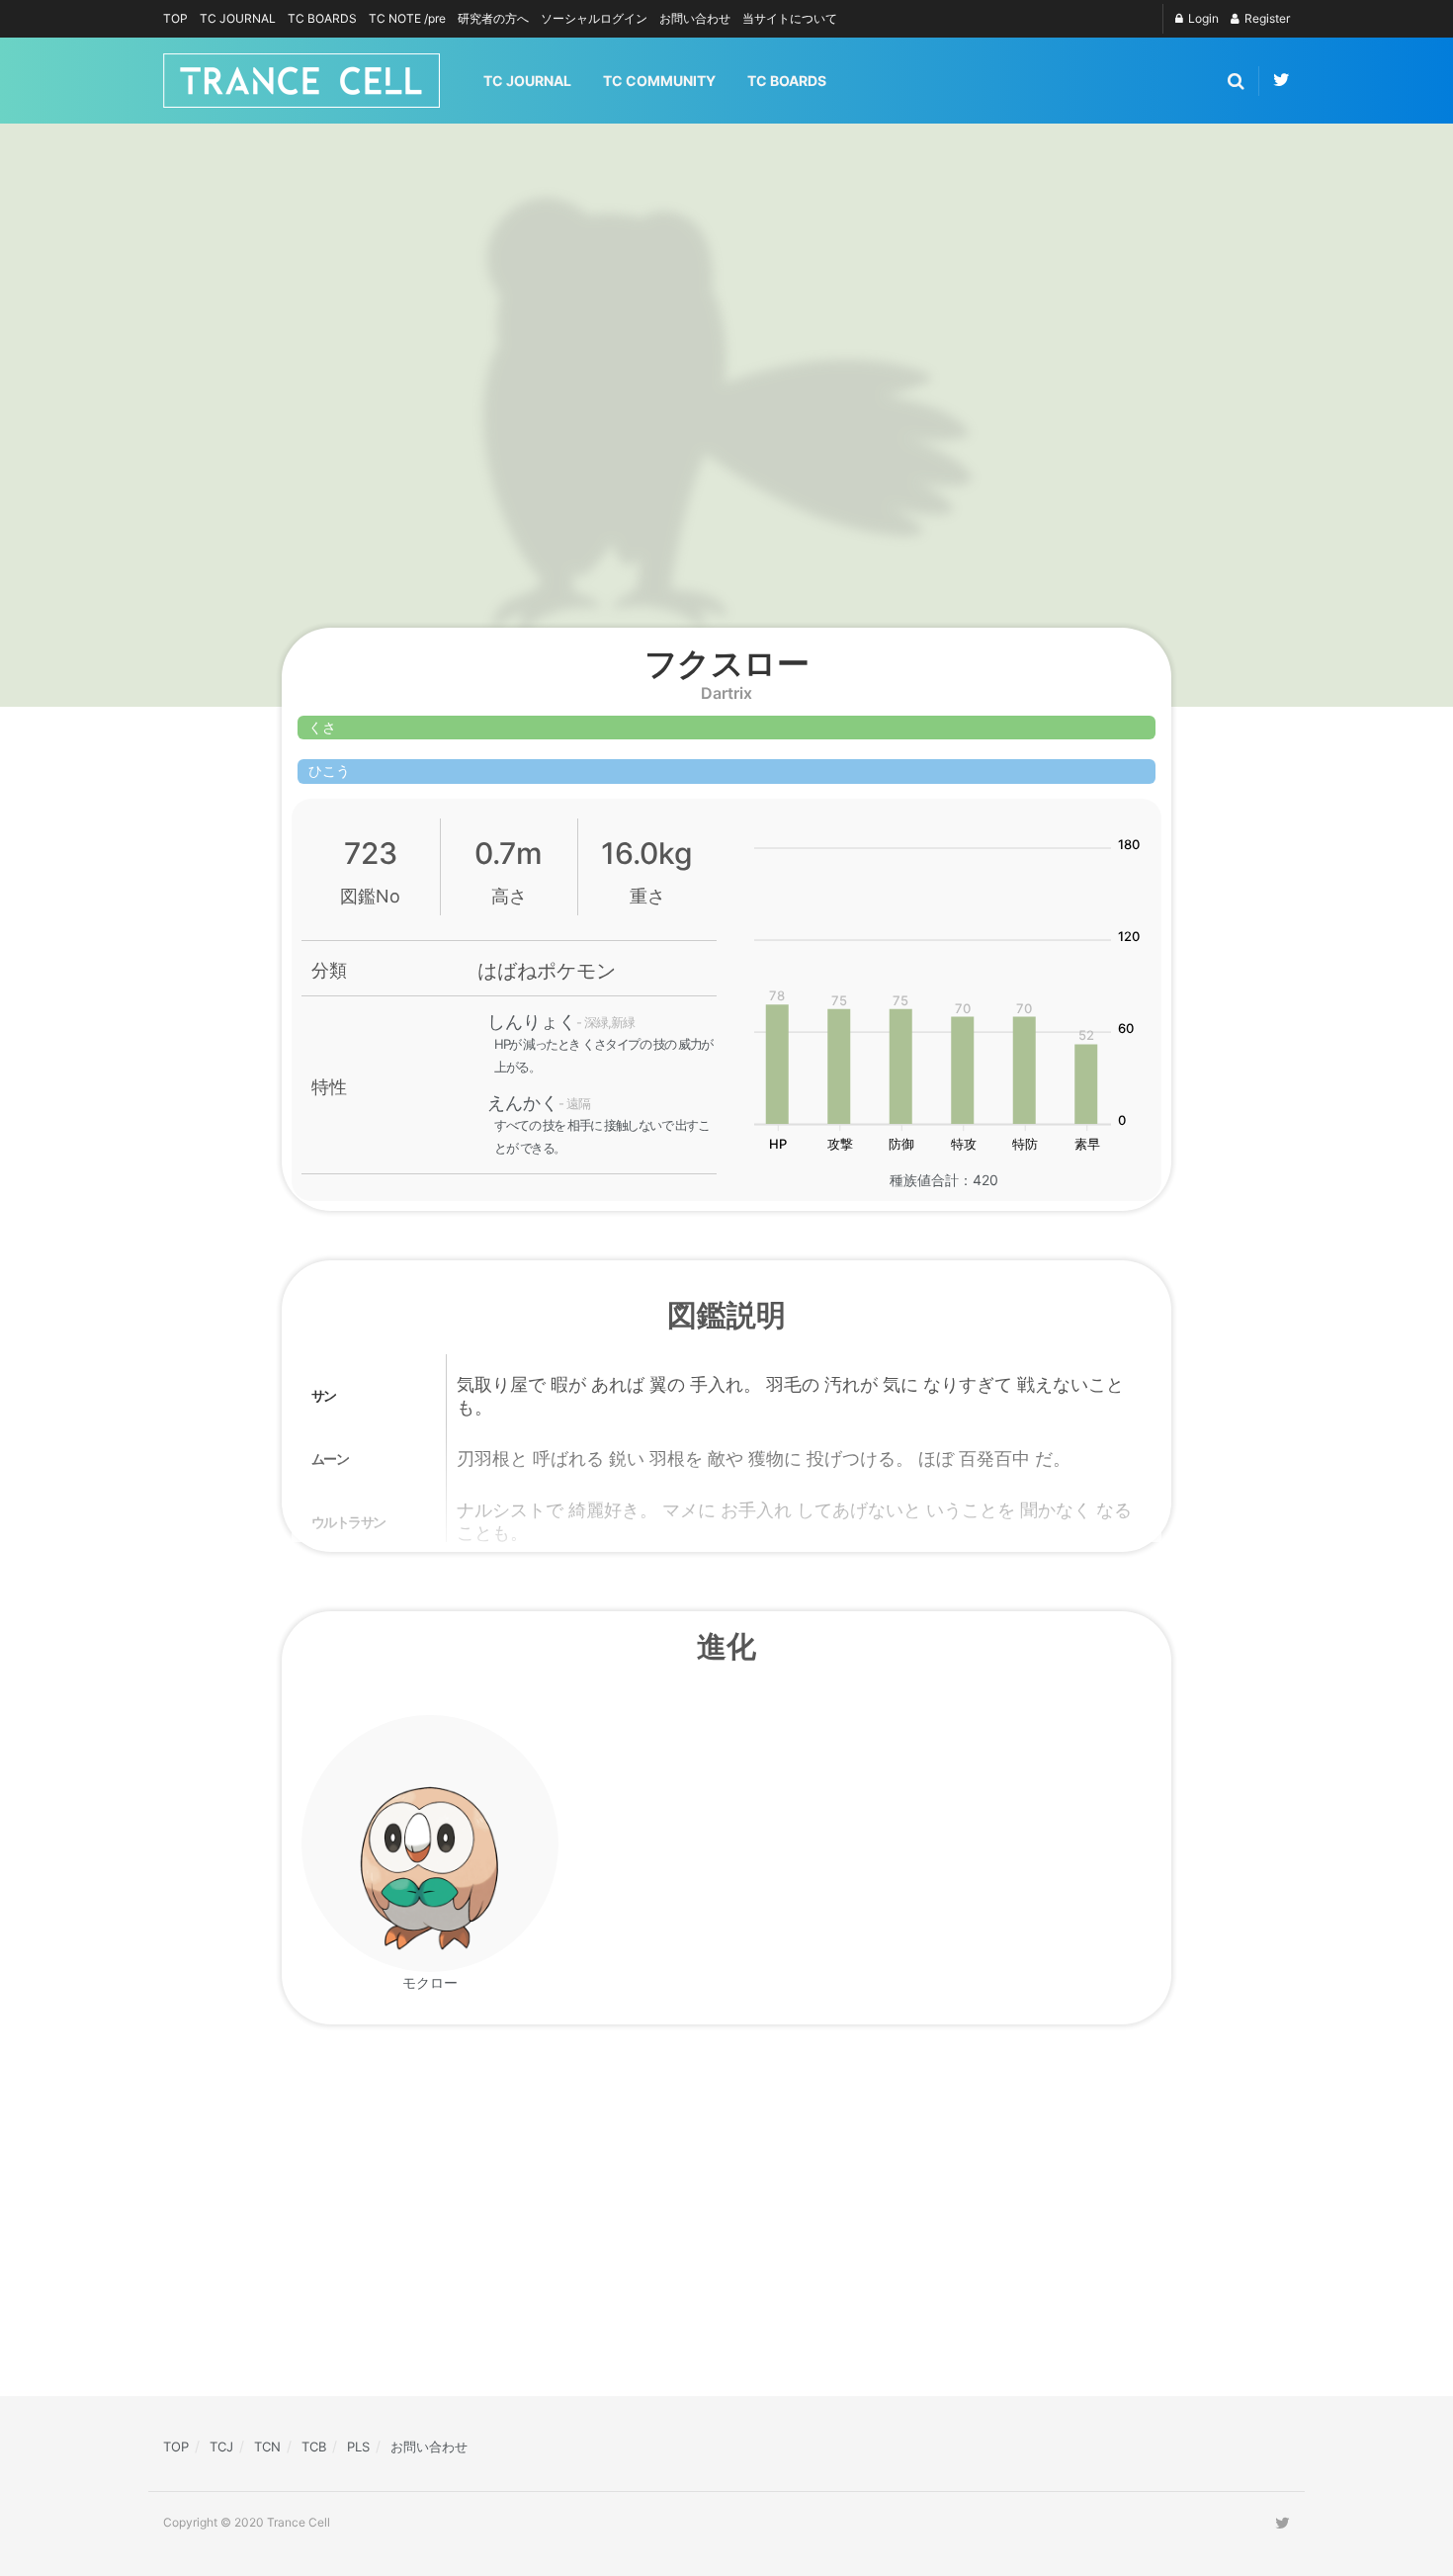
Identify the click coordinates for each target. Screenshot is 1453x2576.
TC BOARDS (322, 18)
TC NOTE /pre (407, 18)
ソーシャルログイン (594, 18)
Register (1266, 18)
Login (1202, 18)
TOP (175, 18)
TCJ (221, 2447)
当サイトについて (790, 18)
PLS (358, 2447)
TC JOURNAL (238, 18)
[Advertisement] (558, 2222)
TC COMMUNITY (659, 81)
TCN (267, 2447)
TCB (314, 2447)
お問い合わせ (695, 18)
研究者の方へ (493, 18)
